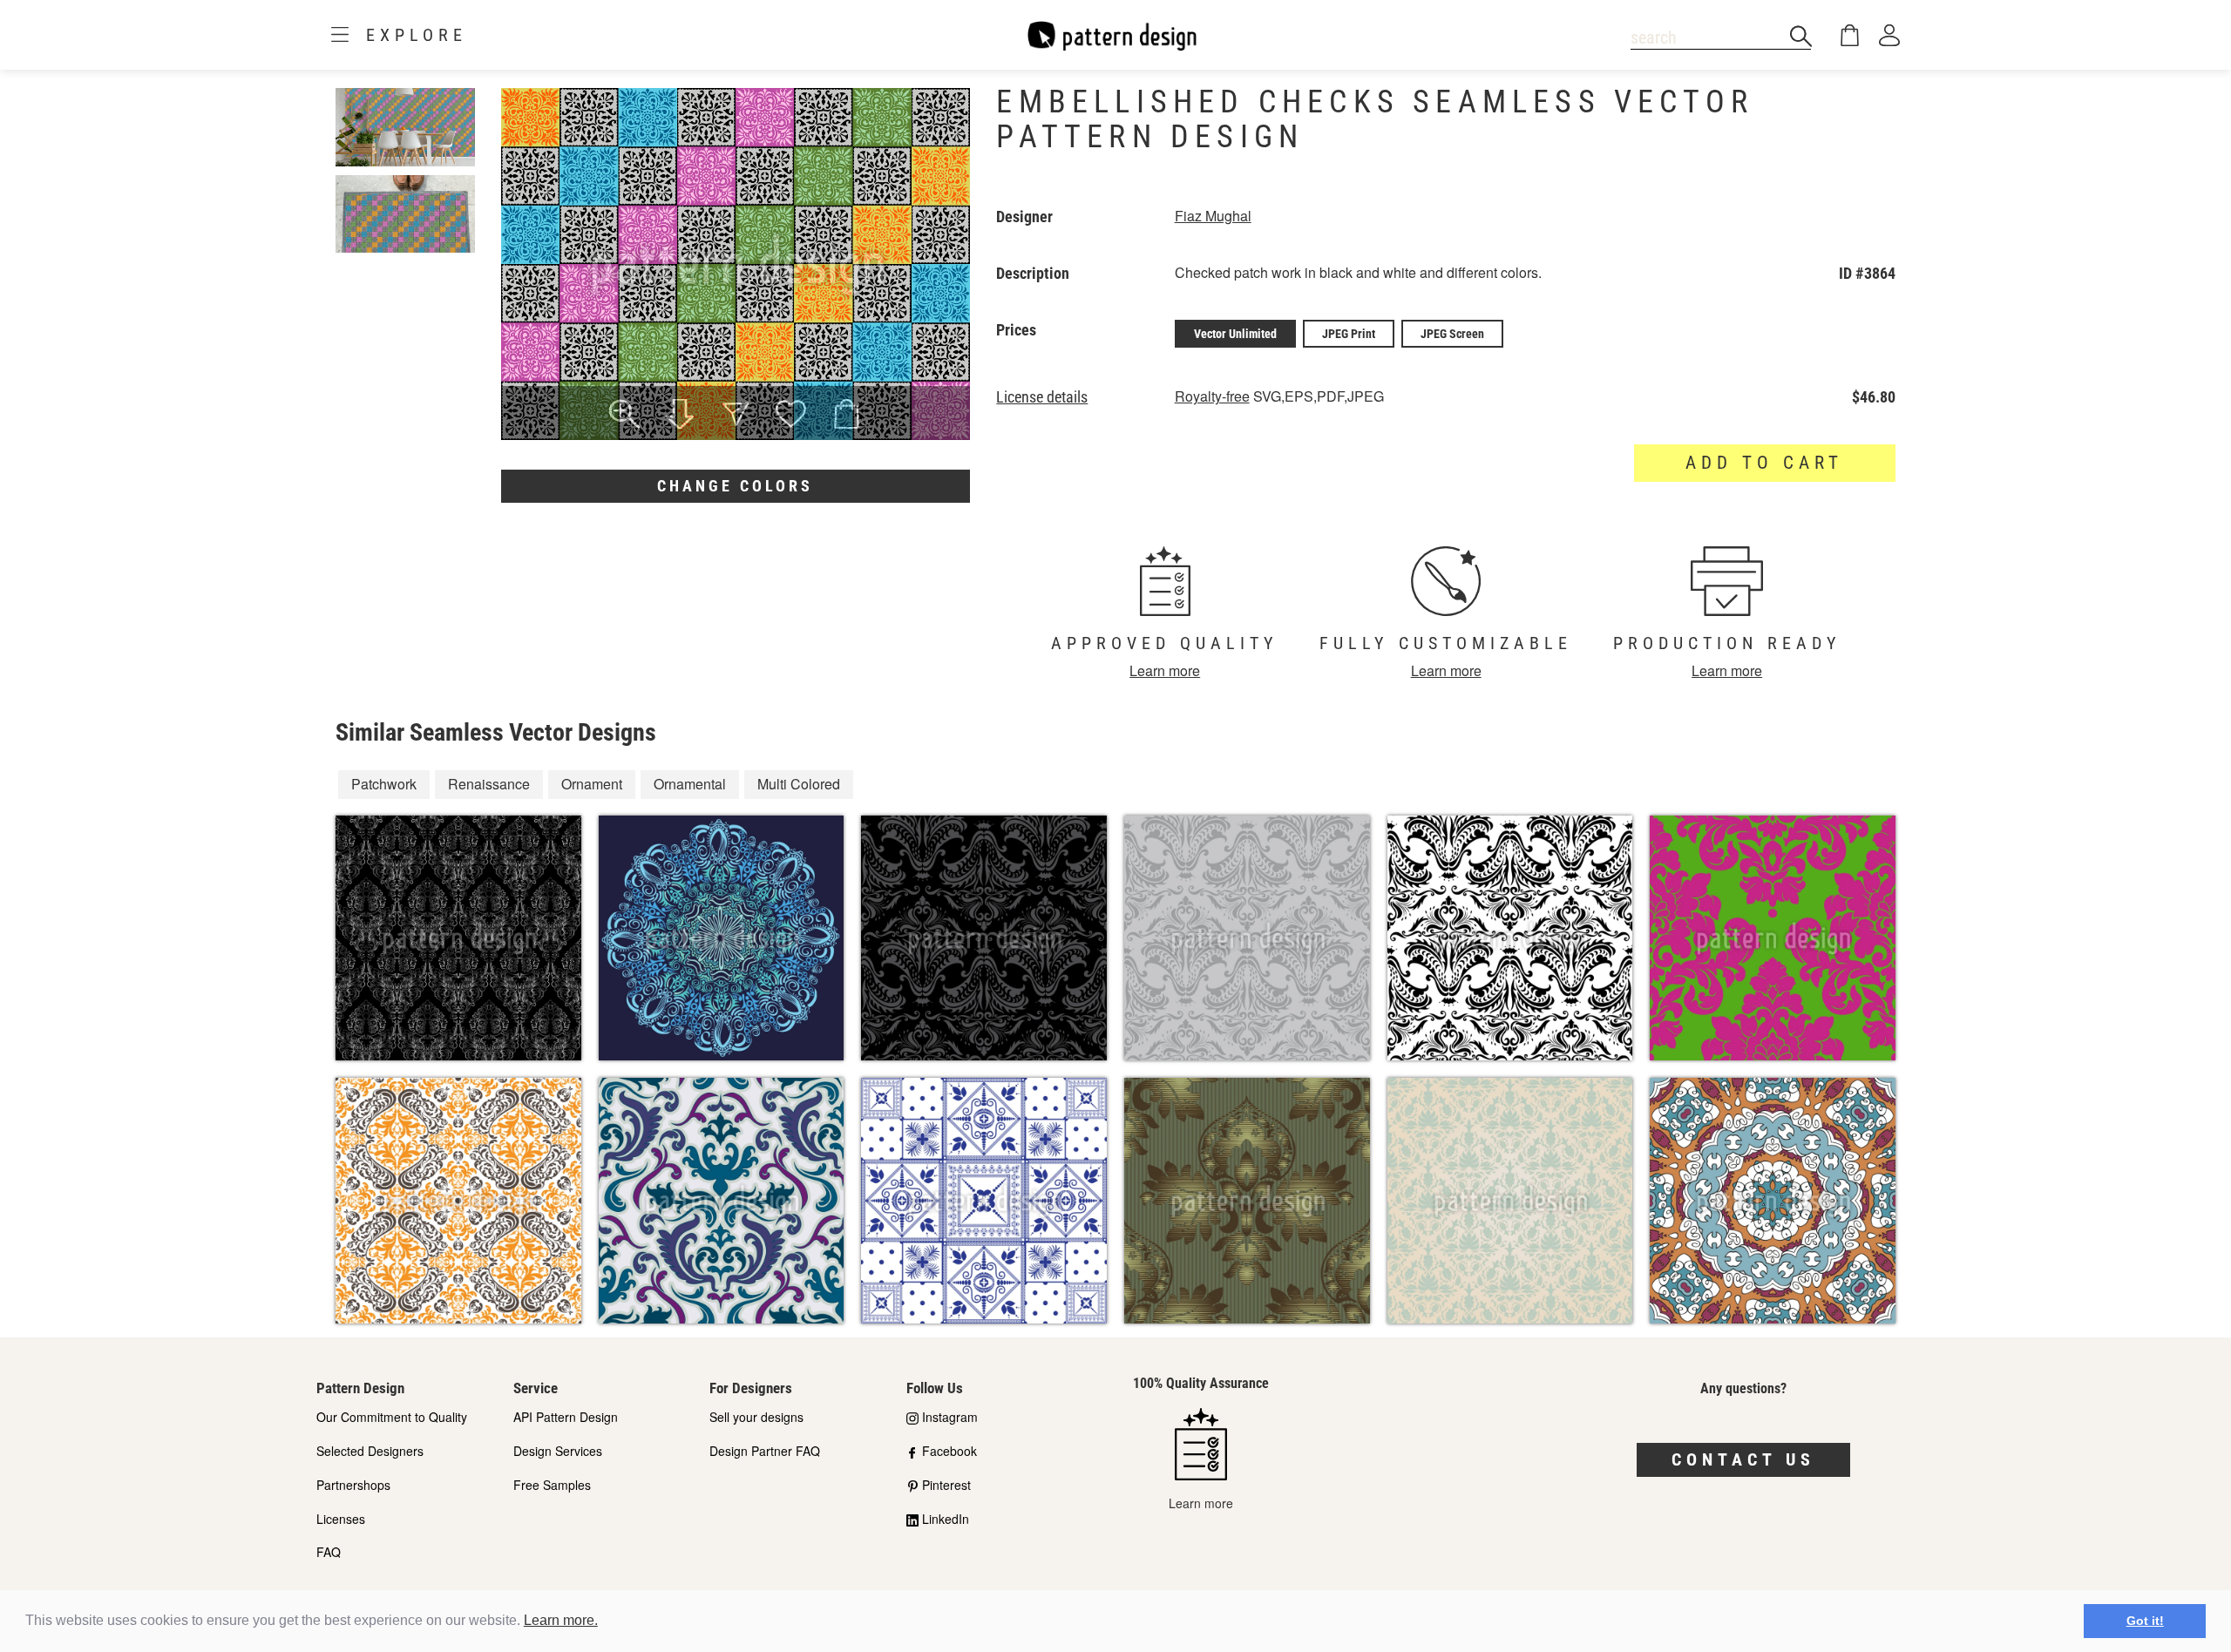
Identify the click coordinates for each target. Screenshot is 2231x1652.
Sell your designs (756, 1417)
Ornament (592, 784)
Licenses (341, 1519)
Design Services (558, 1451)
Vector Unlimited (1235, 334)
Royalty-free (1212, 396)
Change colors (735, 486)
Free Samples (552, 1485)
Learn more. (561, 1620)
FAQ (329, 1552)
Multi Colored (799, 784)
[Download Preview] (680, 416)
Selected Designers (370, 1451)
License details (1042, 397)
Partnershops (353, 1485)
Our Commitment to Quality (392, 1417)
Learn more (1165, 670)
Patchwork (384, 784)
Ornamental (690, 784)
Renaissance (489, 784)
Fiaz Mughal (1213, 216)
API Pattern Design (566, 1417)
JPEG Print (1349, 334)
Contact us (1743, 1459)
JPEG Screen (1452, 334)
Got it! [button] (2145, 1621)
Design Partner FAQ (765, 1451)
